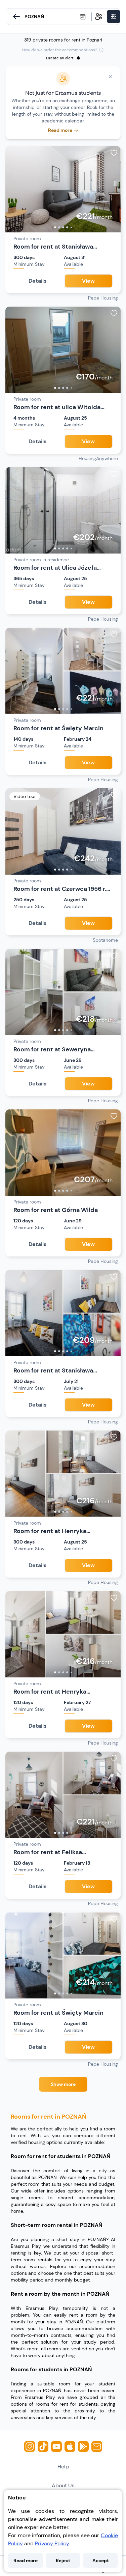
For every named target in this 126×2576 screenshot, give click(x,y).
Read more (26, 2560)
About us (63, 2485)
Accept (101, 2560)
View (88, 281)
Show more (63, 2084)
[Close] (110, 77)
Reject (63, 2560)
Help (63, 2467)
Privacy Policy (52, 2543)
